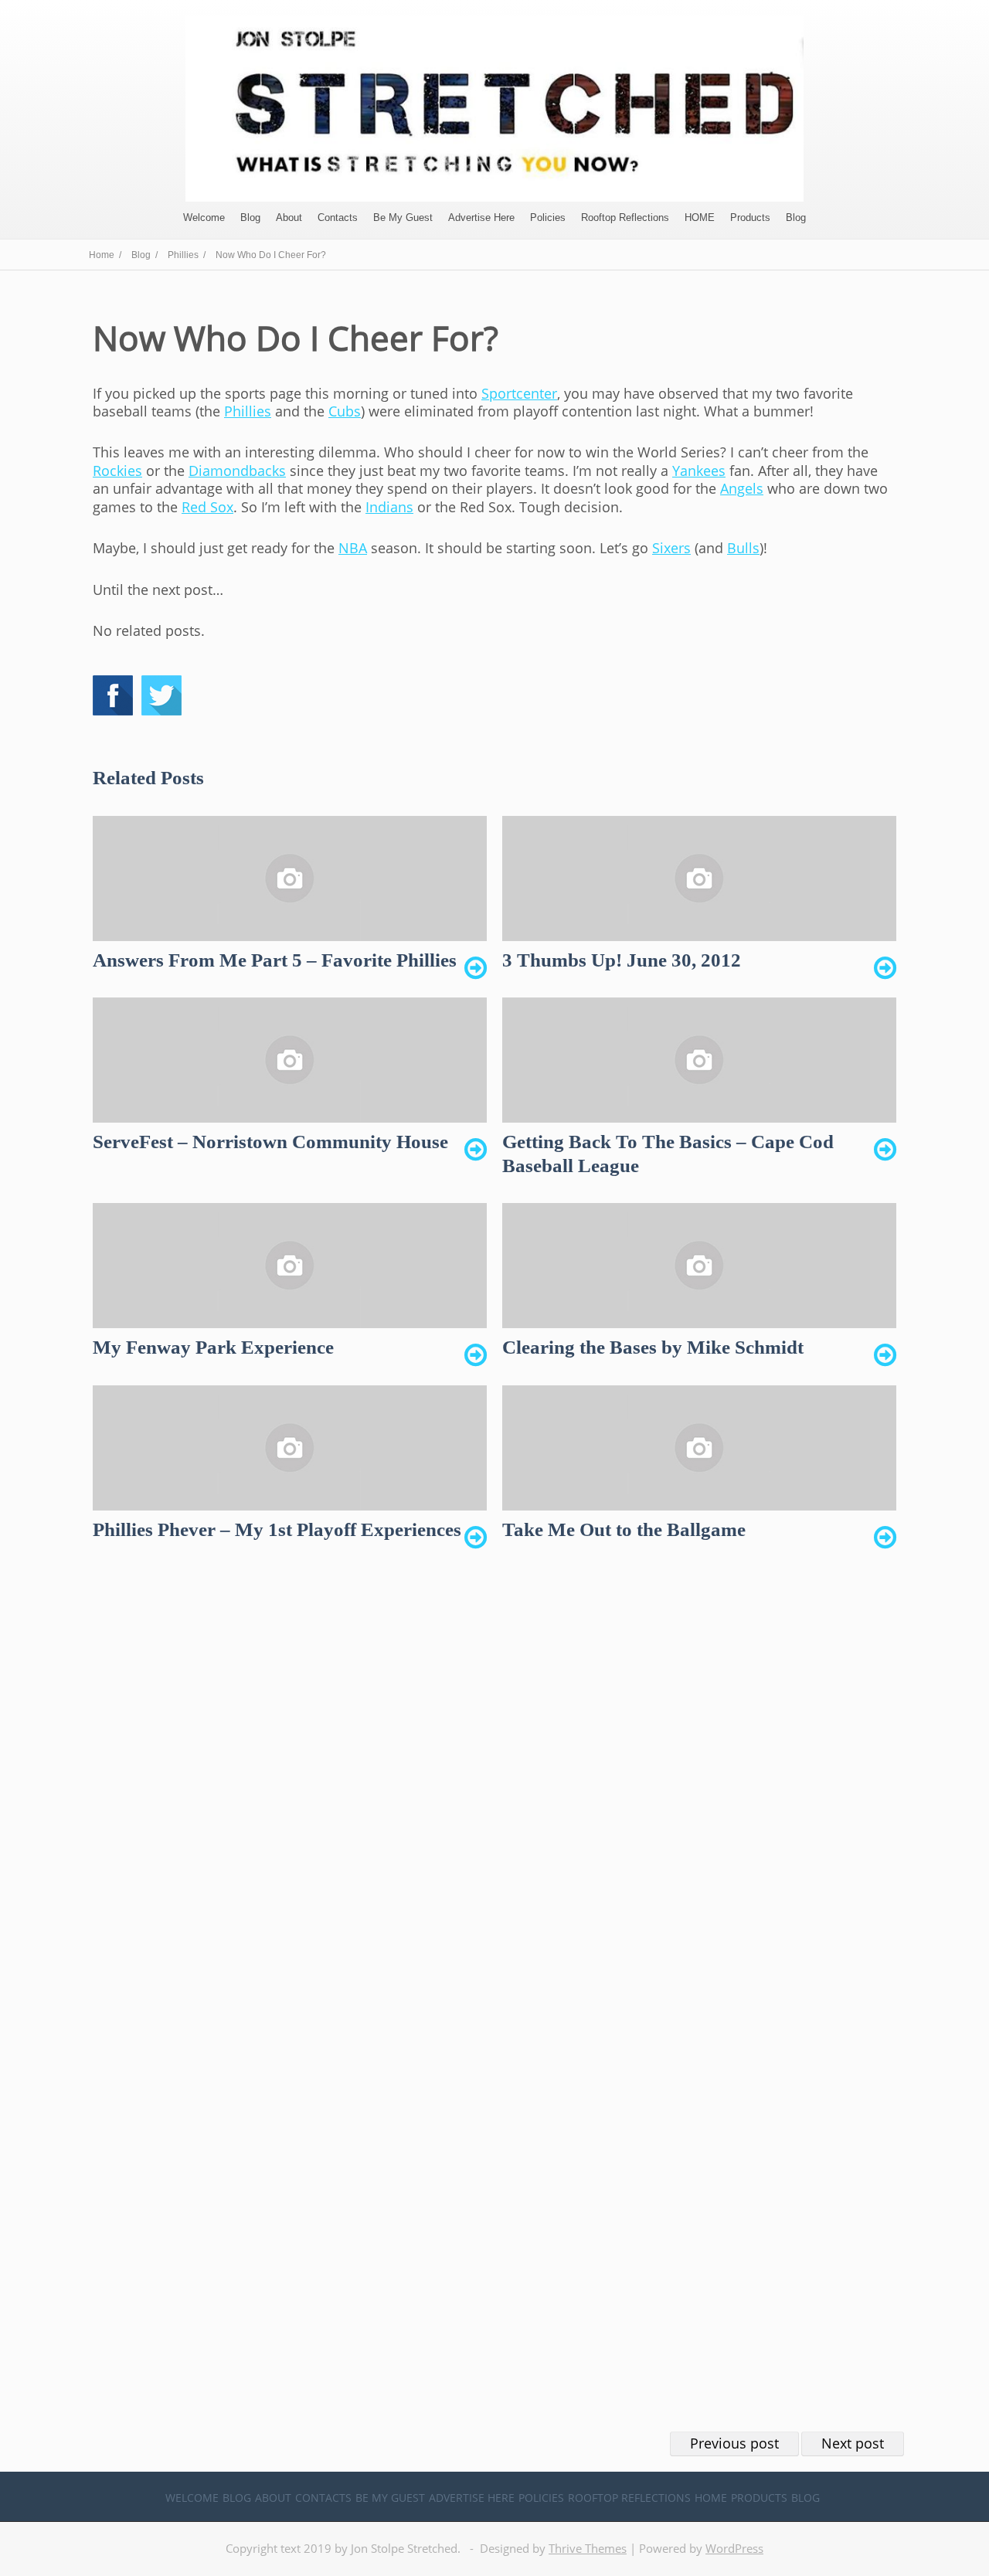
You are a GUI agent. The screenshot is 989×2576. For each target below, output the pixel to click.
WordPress (734, 2548)
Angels (742, 488)
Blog (250, 217)
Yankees (699, 471)
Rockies (117, 471)
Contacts (338, 217)
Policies (548, 217)
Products (750, 217)
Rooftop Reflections (625, 217)
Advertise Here (481, 217)
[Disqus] (494, 1798)
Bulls (743, 548)
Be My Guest (403, 217)
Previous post (734, 2443)
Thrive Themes (588, 2548)
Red (207, 507)
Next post (853, 2443)
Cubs (345, 411)
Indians (389, 507)
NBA (353, 548)
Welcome (204, 217)
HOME (700, 217)
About (289, 217)
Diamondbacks (237, 471)
